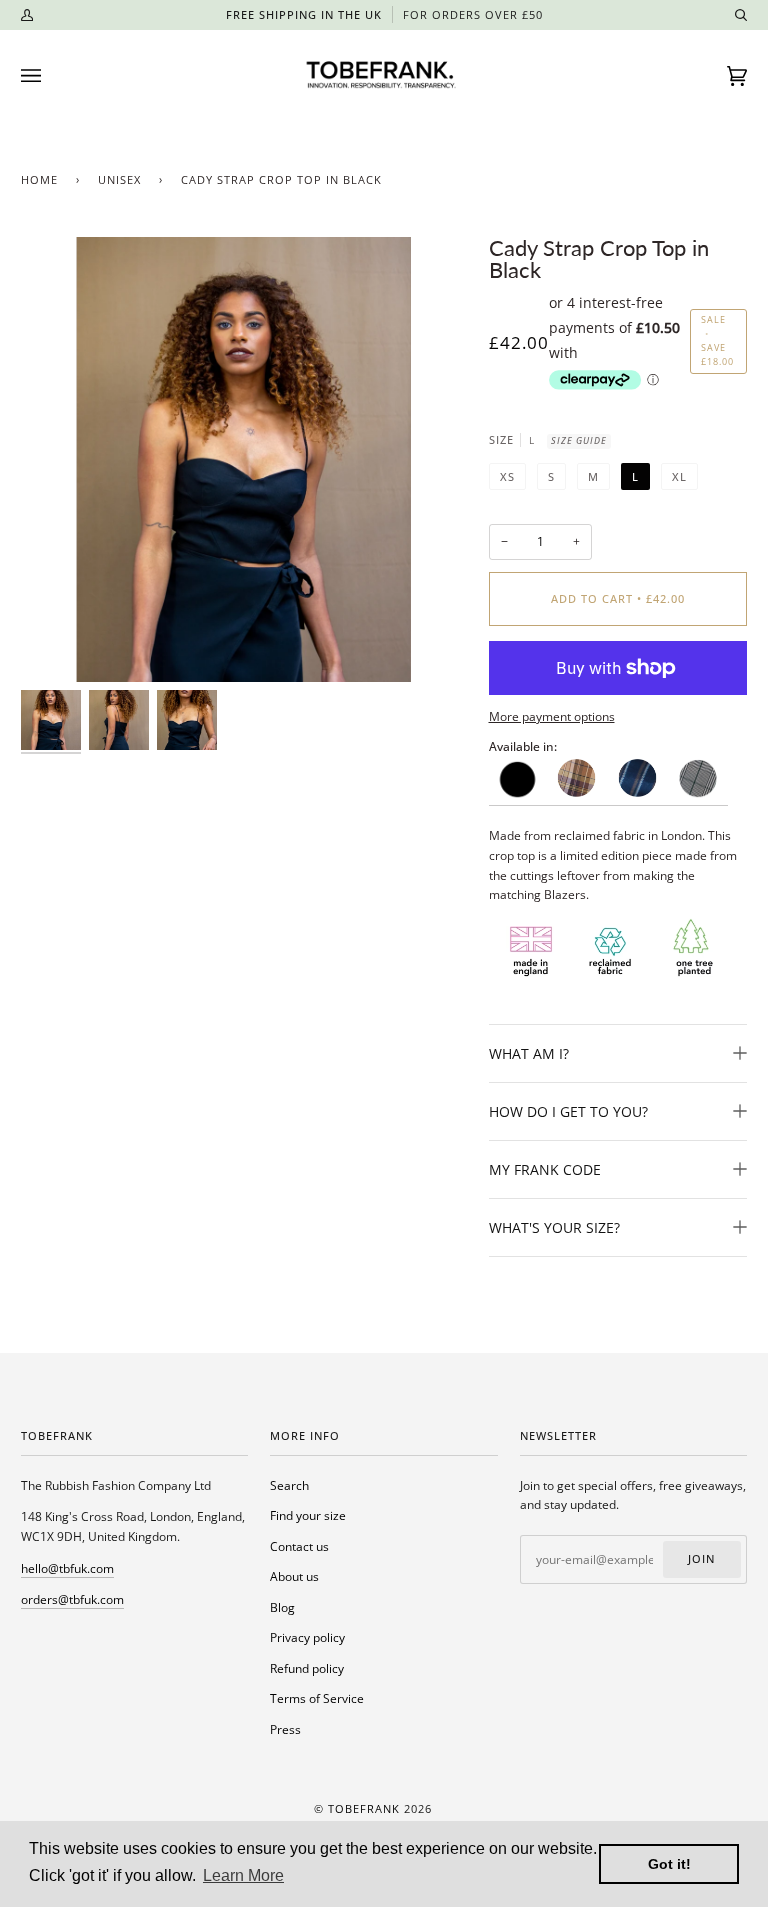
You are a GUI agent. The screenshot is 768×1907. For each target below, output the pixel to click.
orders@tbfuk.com (72, 1599)
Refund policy (307, 1668)
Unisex (119, 180)
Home (39, 180)
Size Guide (579, 440)
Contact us (299, 1546)
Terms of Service (317, 1698)
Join (701, 1559)
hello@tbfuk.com (67, 1568)
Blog (282, 1607)
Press (285, 1729)
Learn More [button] (243, 1875)
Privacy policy (307, 1637)
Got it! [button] (669, 1864)
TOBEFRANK (364, 1809)
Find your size (308, 1515)
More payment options (552, 716)
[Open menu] (51, 76)
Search (289, 1485)
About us (294, 1576)
